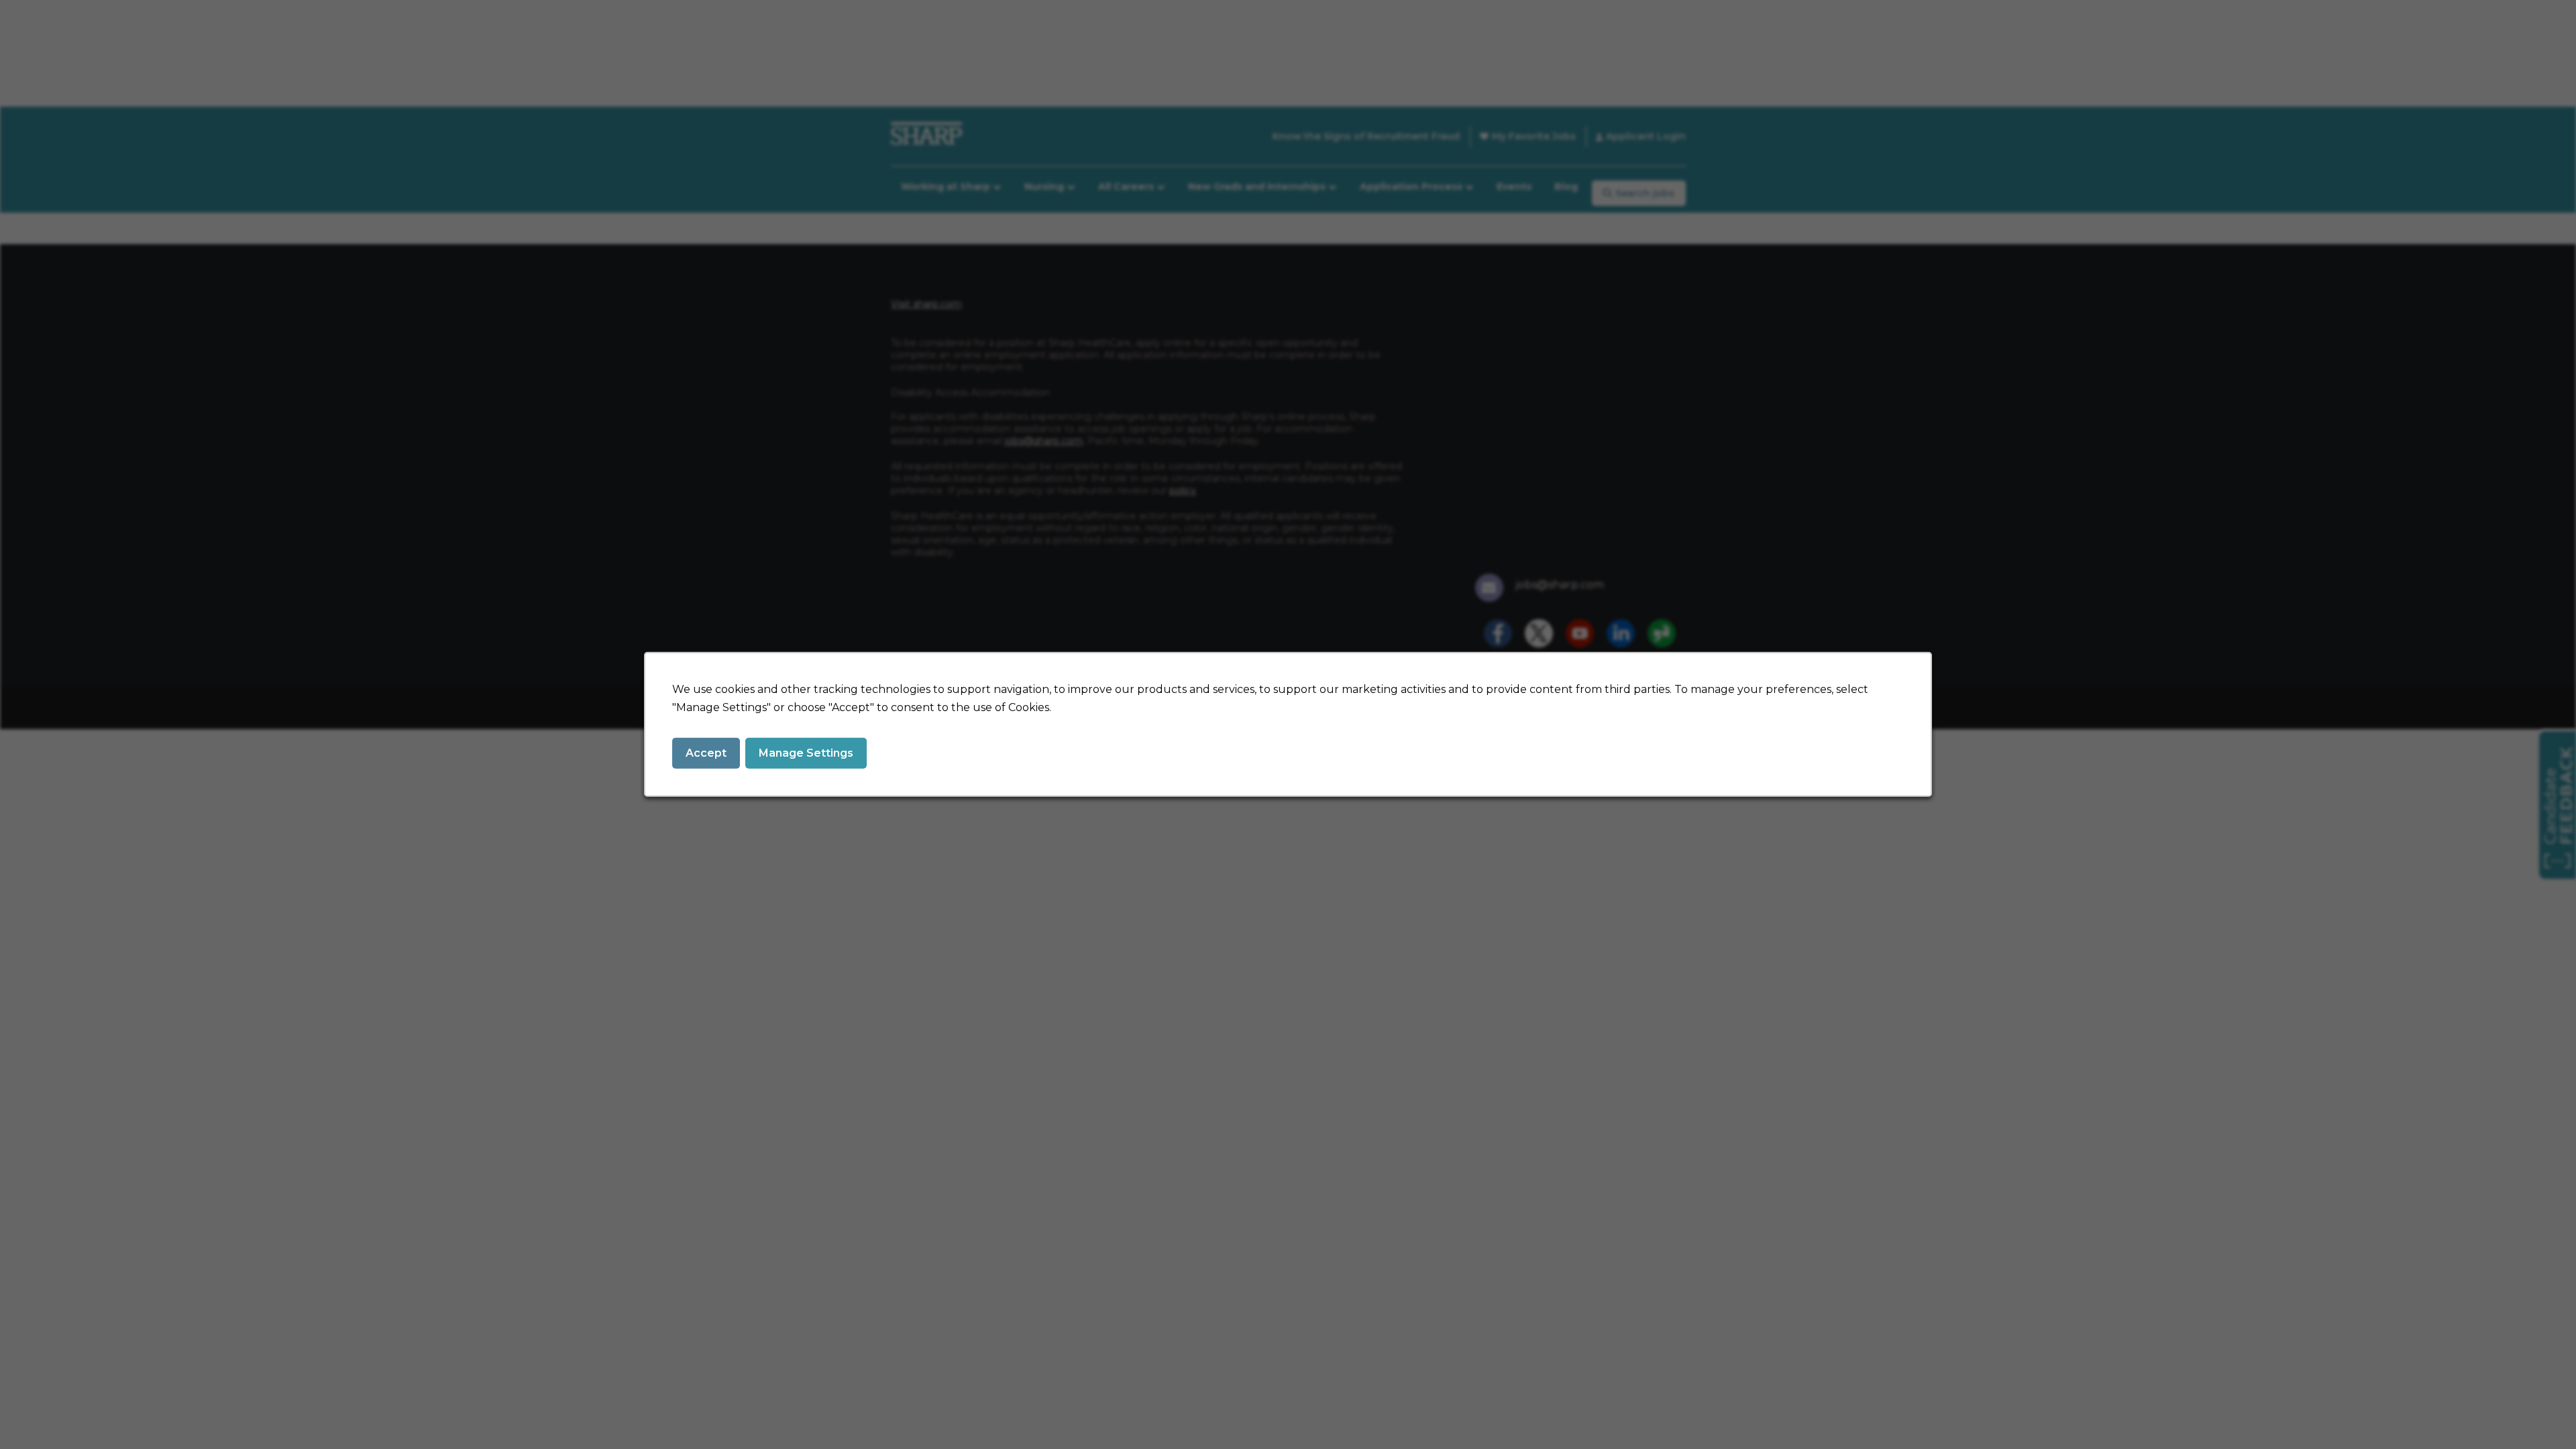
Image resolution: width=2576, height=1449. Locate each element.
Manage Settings (806, 753)
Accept (706, 753)
